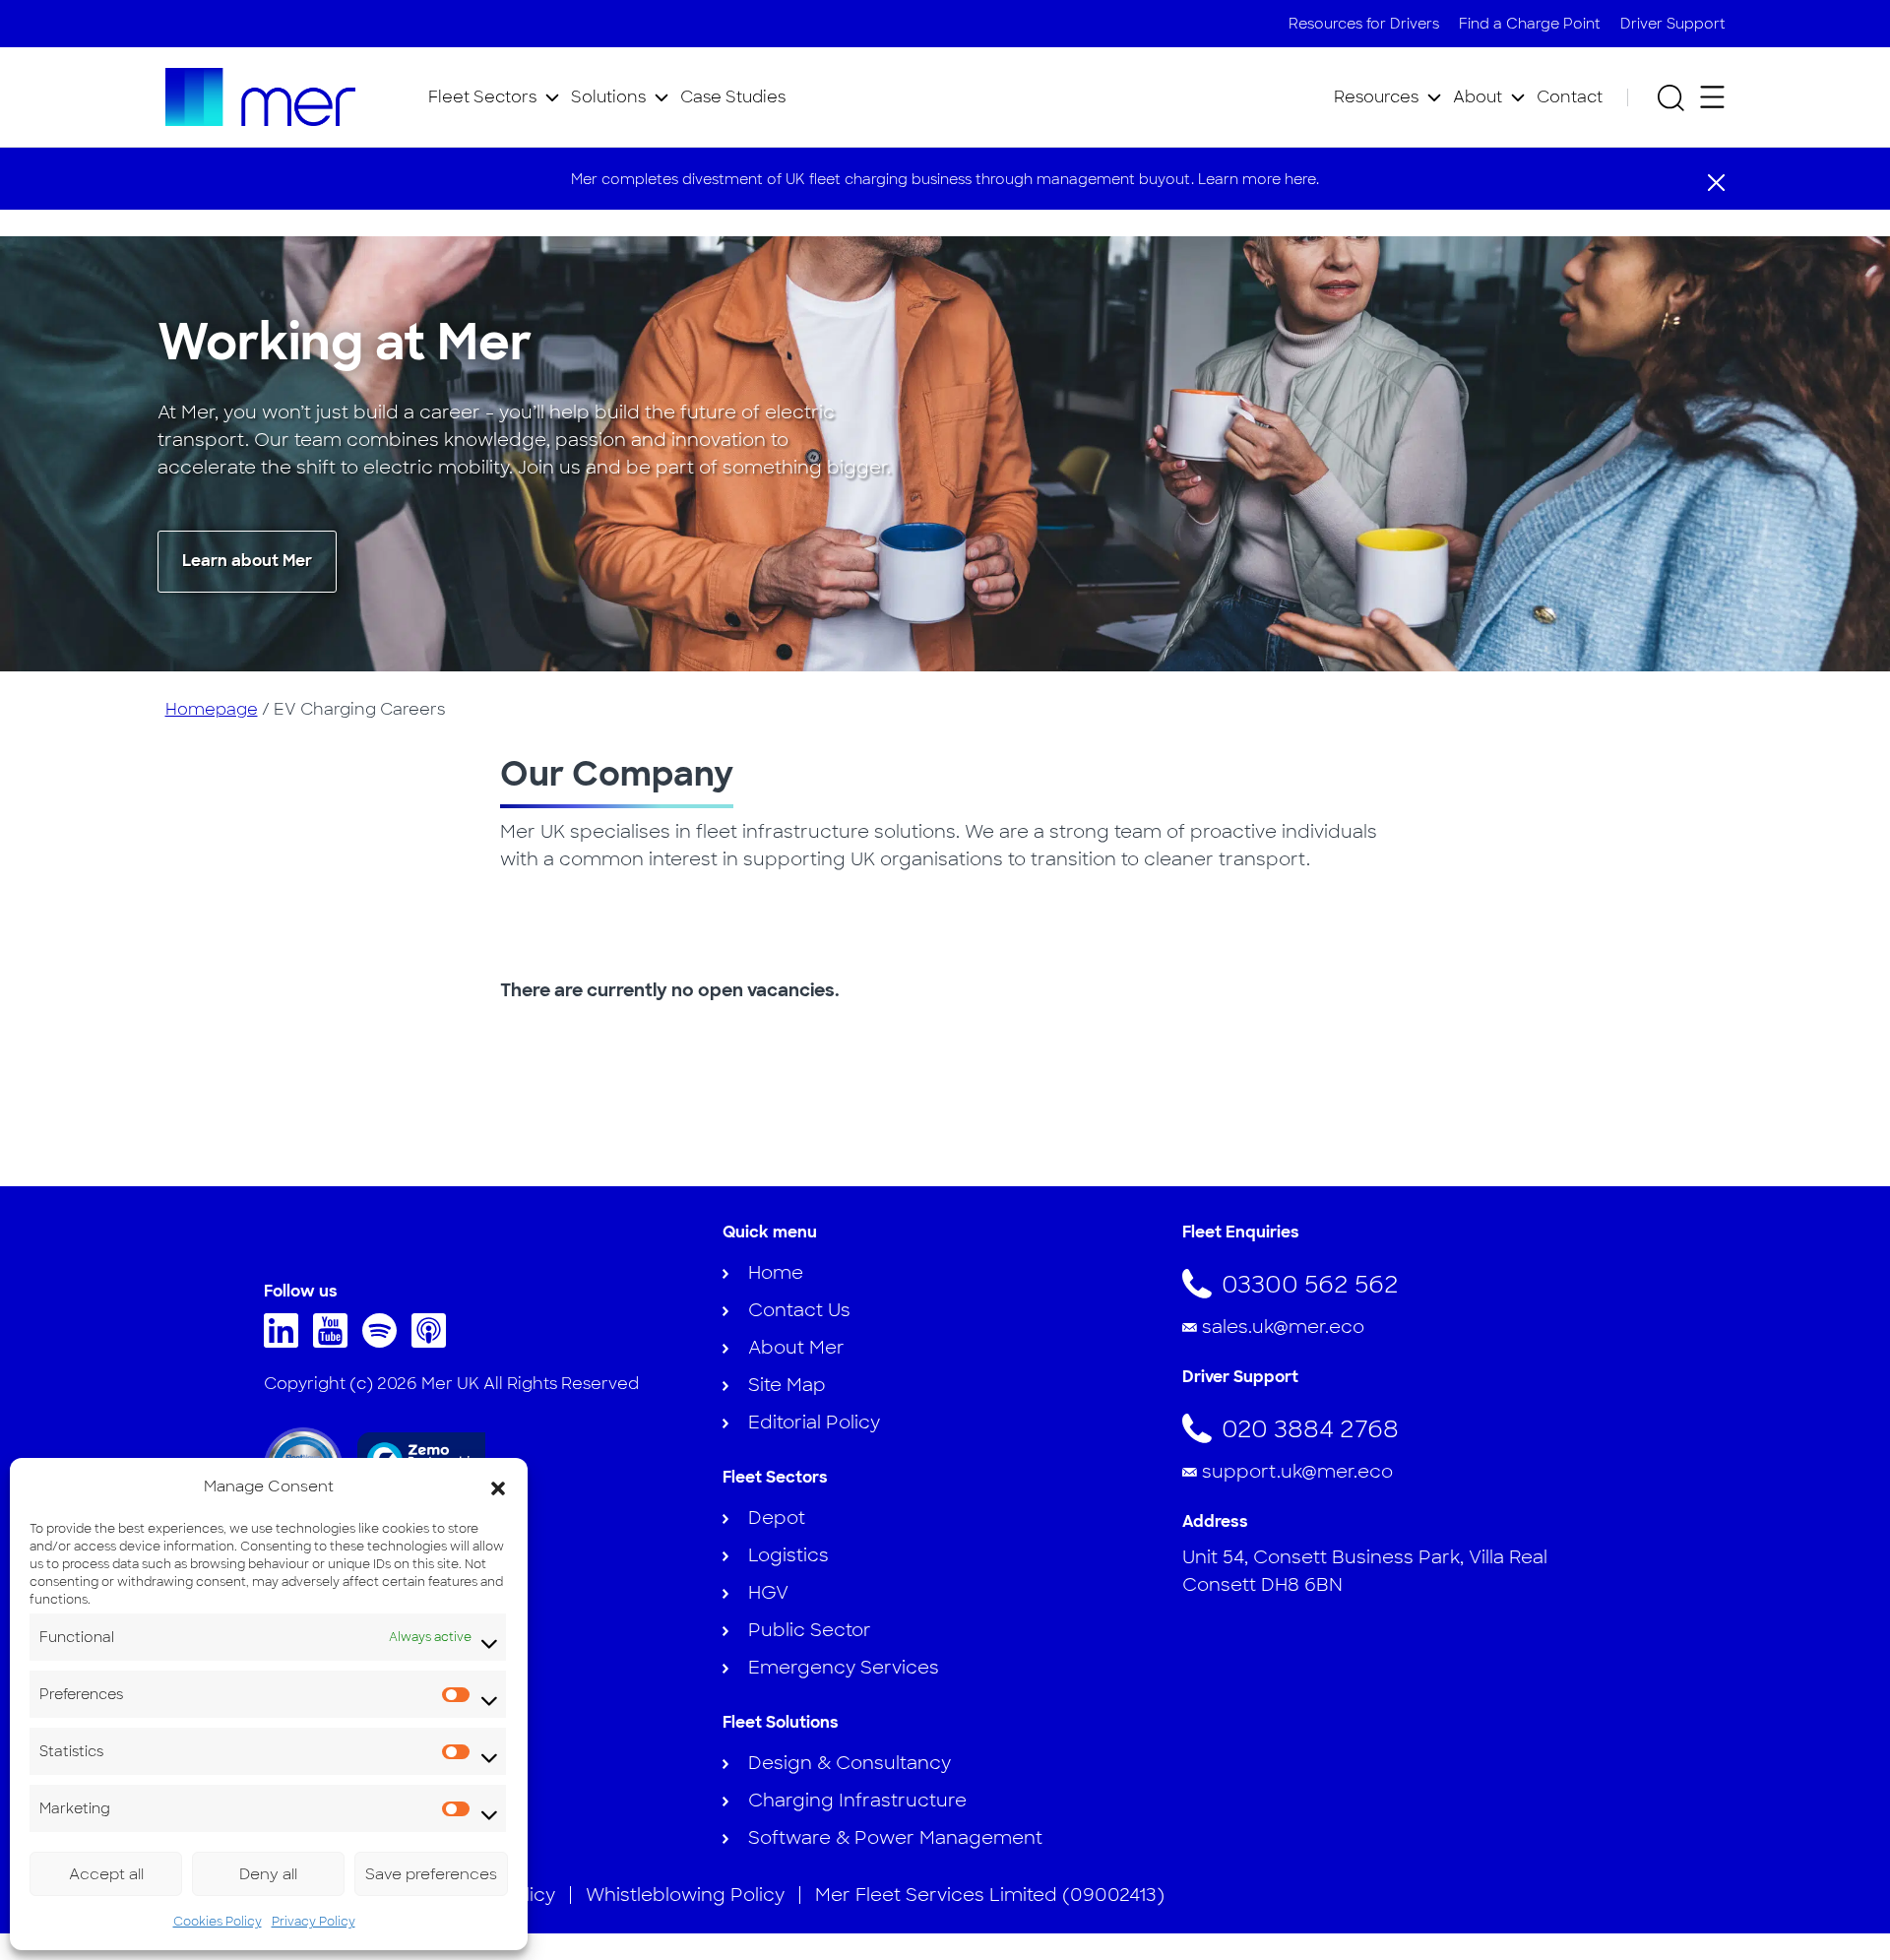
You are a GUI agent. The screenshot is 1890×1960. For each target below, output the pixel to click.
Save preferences (431, 1874)
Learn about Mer (247, 561)
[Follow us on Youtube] (335, 1342)
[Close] (1716, 181)
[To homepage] (261, 97)
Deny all (268, 1874)
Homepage (212, 709)
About (1478, 97)
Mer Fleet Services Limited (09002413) (990, 1895)
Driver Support (1673, 24)
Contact (1570, 97)
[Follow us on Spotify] (384, 1342)
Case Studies (733, 97)
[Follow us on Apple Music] (434, 1342)
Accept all (106, 1874)
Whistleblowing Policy (685, 1895)
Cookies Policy (218, 1922)
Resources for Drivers (1364, 24)
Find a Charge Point (1530, 24)
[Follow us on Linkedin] (286, 1342)
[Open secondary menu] (1712, 97)
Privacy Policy (314, 1922)
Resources (1376, 97)
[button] (498, 1486)
